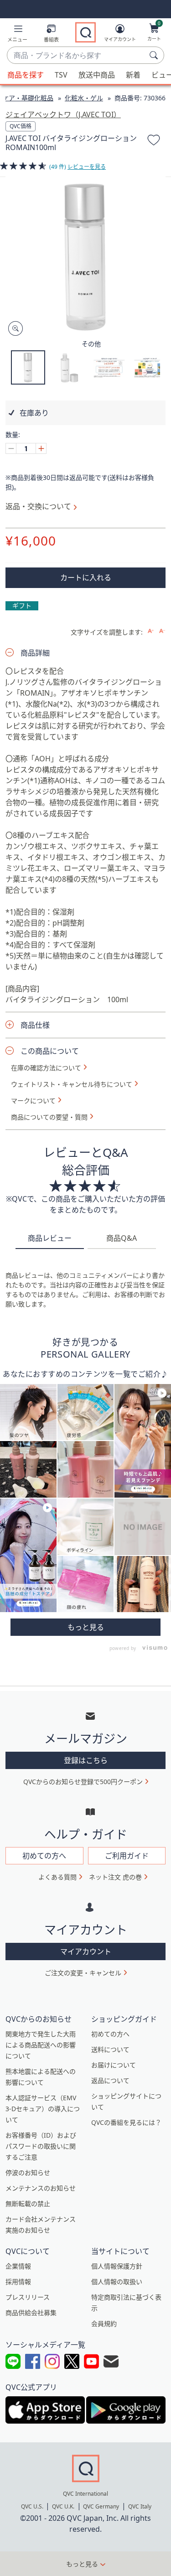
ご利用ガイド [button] (127, 1856)
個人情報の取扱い (117, 2282)
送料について (110, 2049)
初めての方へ (110, 2034)
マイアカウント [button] (86, 1952)
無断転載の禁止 (28, 2204)
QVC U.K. (63, 2506)
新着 (133, 75)
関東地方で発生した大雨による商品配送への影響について (41, 2045)
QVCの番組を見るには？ (126, 2122)
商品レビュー (50, 1238)
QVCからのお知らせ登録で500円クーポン (83, 1782)
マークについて (33, 1101)
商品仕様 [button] (35, 1025)
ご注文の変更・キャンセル (83, 1973)
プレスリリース (28, 2297)
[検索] (155, 55)
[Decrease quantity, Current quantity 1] (11, 448)
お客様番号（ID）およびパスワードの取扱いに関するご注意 (41, 2146)
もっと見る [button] (82, 2564)
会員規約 (104, 2324)
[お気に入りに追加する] (154, 141)
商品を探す (26, 75)
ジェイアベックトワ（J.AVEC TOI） (63, 114)
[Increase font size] (151, 631)
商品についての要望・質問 (49, 1117)
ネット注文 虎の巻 (115, 1877)
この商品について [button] (50, 1051)
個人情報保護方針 (117, 2266)
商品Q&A (122, 1238)
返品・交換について (38, 506)
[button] (17, 35)
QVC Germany (101, 2506)
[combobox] (76, 56)
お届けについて (114, 2065)
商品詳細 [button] (35, 653)
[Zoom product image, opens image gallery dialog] (13, 329)
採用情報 (18, 2282)
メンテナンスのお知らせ (41, 2188)
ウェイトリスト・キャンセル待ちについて (72, 1084)
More (85, 1627)
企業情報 (18, 2266)
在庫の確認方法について (46, 1068)
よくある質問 (57, 1877)
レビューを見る (87, 167)
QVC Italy (140, 2506)
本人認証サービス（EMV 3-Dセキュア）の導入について (43, 2109)
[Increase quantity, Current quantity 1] (41, 448)
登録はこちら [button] (86, 1760)
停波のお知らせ (28, 2173)
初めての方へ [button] (44, 1856)
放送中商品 (97, 75)
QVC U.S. (32, 2506)
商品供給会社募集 (31, 2313)
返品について (110, 2080)
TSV (61, 75)
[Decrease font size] (162, 631)
